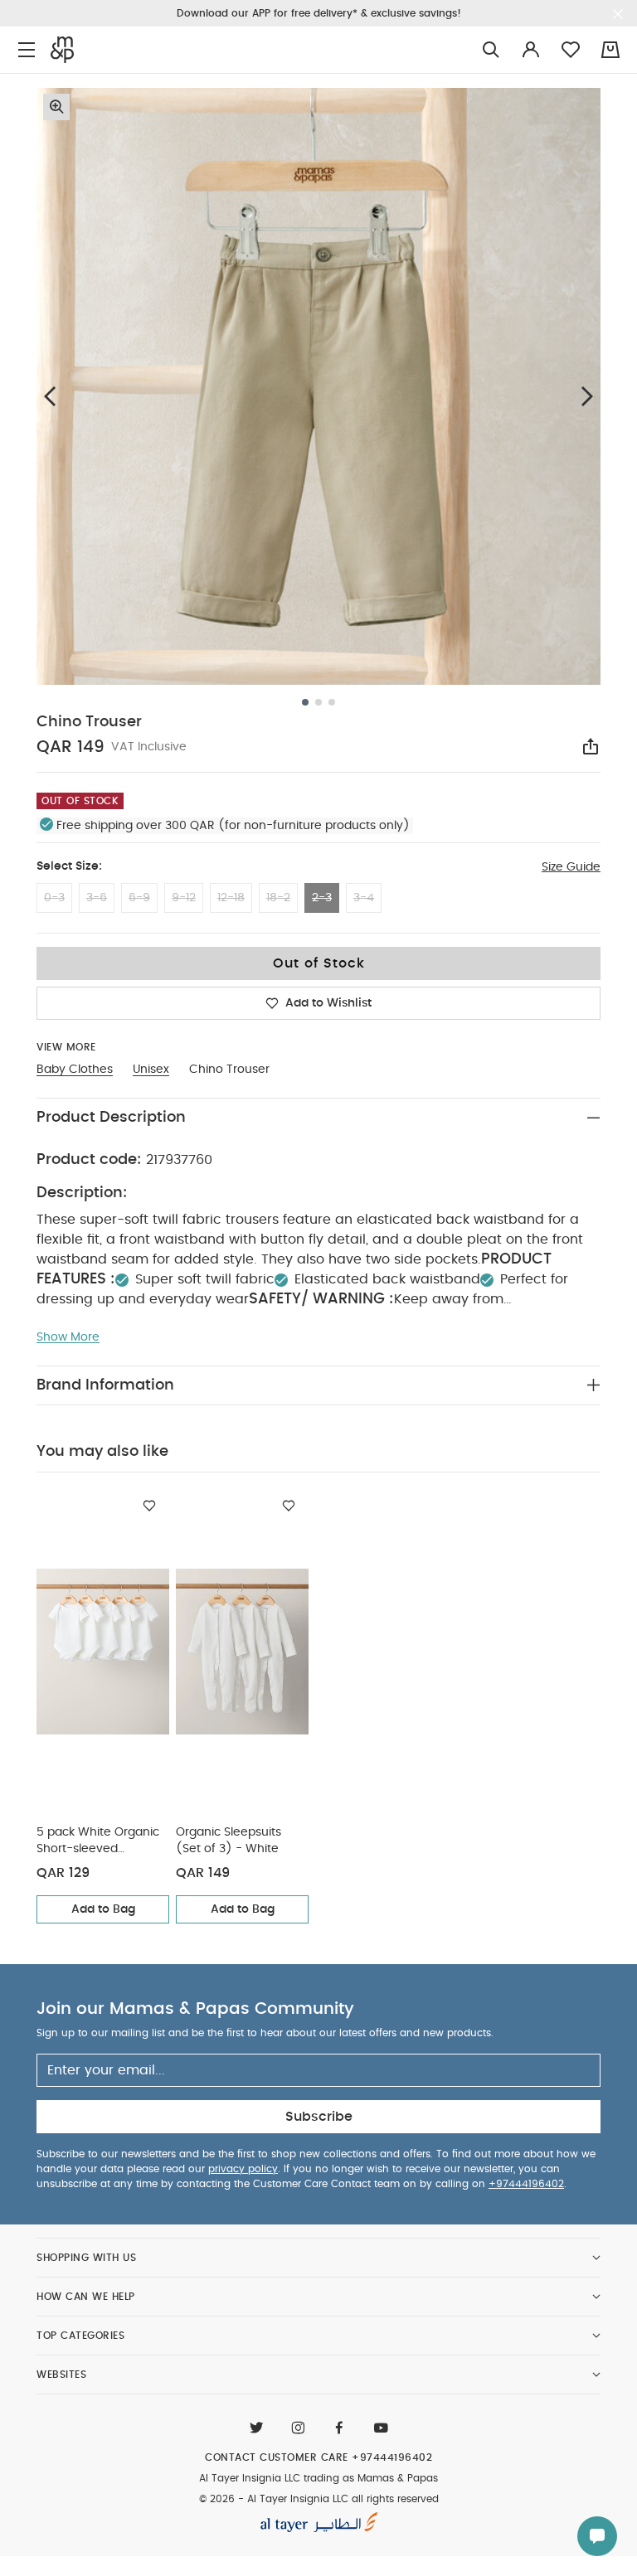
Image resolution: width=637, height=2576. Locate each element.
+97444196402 (526, 2184)
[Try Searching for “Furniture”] (491, 50)
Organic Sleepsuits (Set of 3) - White (229, 1841)
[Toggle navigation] (27, 50)
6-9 (139, 898)
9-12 (184, 898)
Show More (68, 1337)
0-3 (54, 898)
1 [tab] (305, 702)
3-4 (364, 898)
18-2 (278, 898)
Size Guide (571, 867)
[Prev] (50, 396)
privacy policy (243, 2169)
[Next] (587, 396)
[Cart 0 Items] (610, 50)
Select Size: (69, 866)
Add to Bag (103, 1909)
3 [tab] (332, 702)
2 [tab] (318, 702)
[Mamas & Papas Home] (62, 50)
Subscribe (319, 2117)
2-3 (322, 898)
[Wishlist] (149, 1506)
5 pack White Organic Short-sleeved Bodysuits (98, 1842)
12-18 (231, 898)
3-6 (97, 898)
